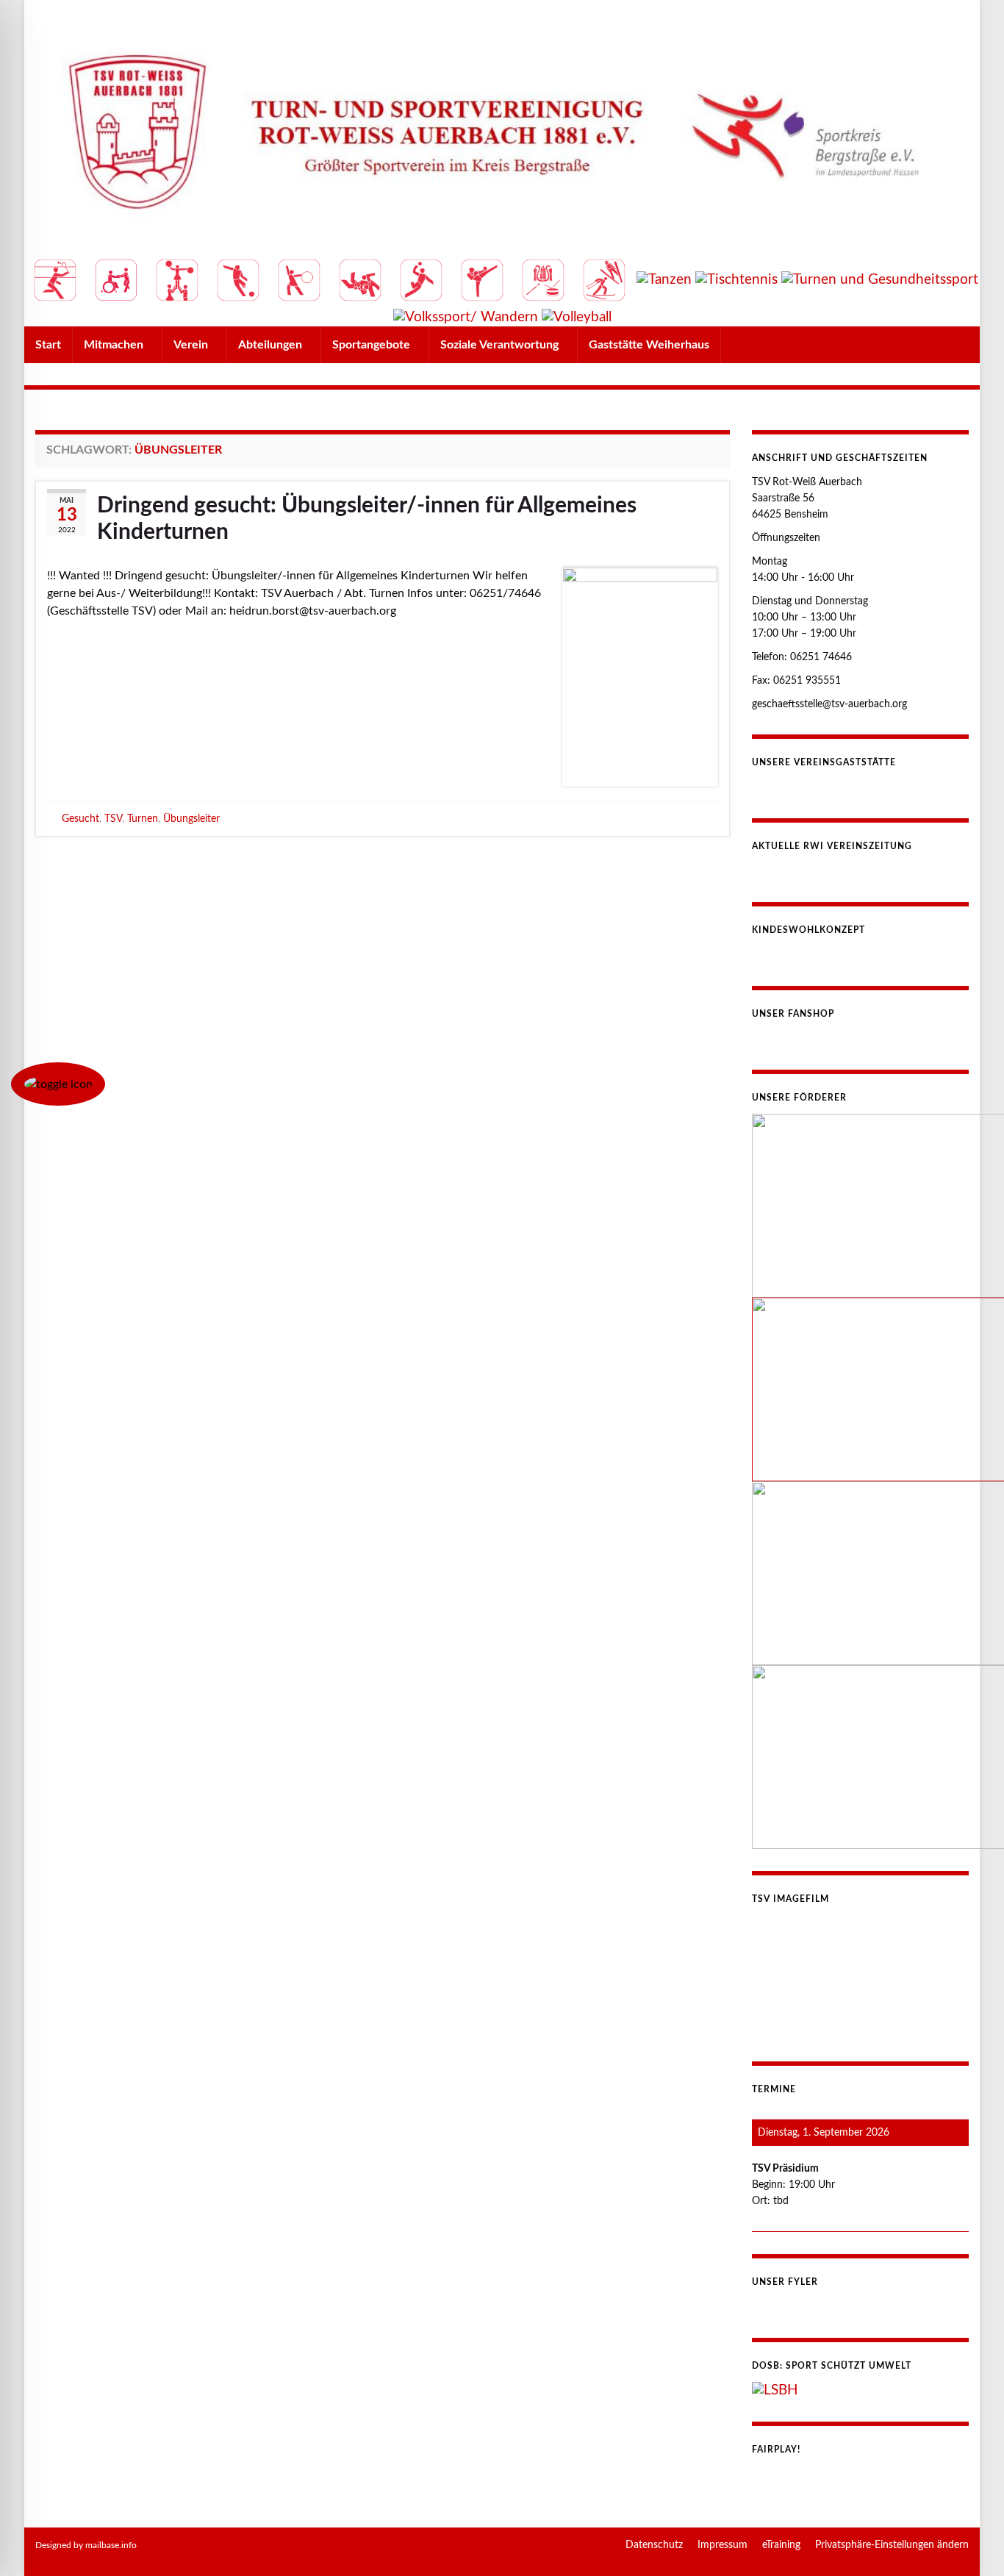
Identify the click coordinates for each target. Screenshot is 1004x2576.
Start (48, 345)
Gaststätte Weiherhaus (649, 345)
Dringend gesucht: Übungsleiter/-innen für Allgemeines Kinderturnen (367, 519)
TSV (113, 819)
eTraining (781, 2545)
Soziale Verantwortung (501, 345)
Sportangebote (373, 345)
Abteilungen (272, 345)
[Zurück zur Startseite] (502, 163)
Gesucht (80, 819)
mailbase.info (111, 2545)
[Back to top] (971, 2543)
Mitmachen (115, 345)
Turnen (143, 819)
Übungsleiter (191, 819)
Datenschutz (654, 2545)
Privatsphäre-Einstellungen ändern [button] (892, 2545)
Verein (192, 345)
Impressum (722, 2545)
